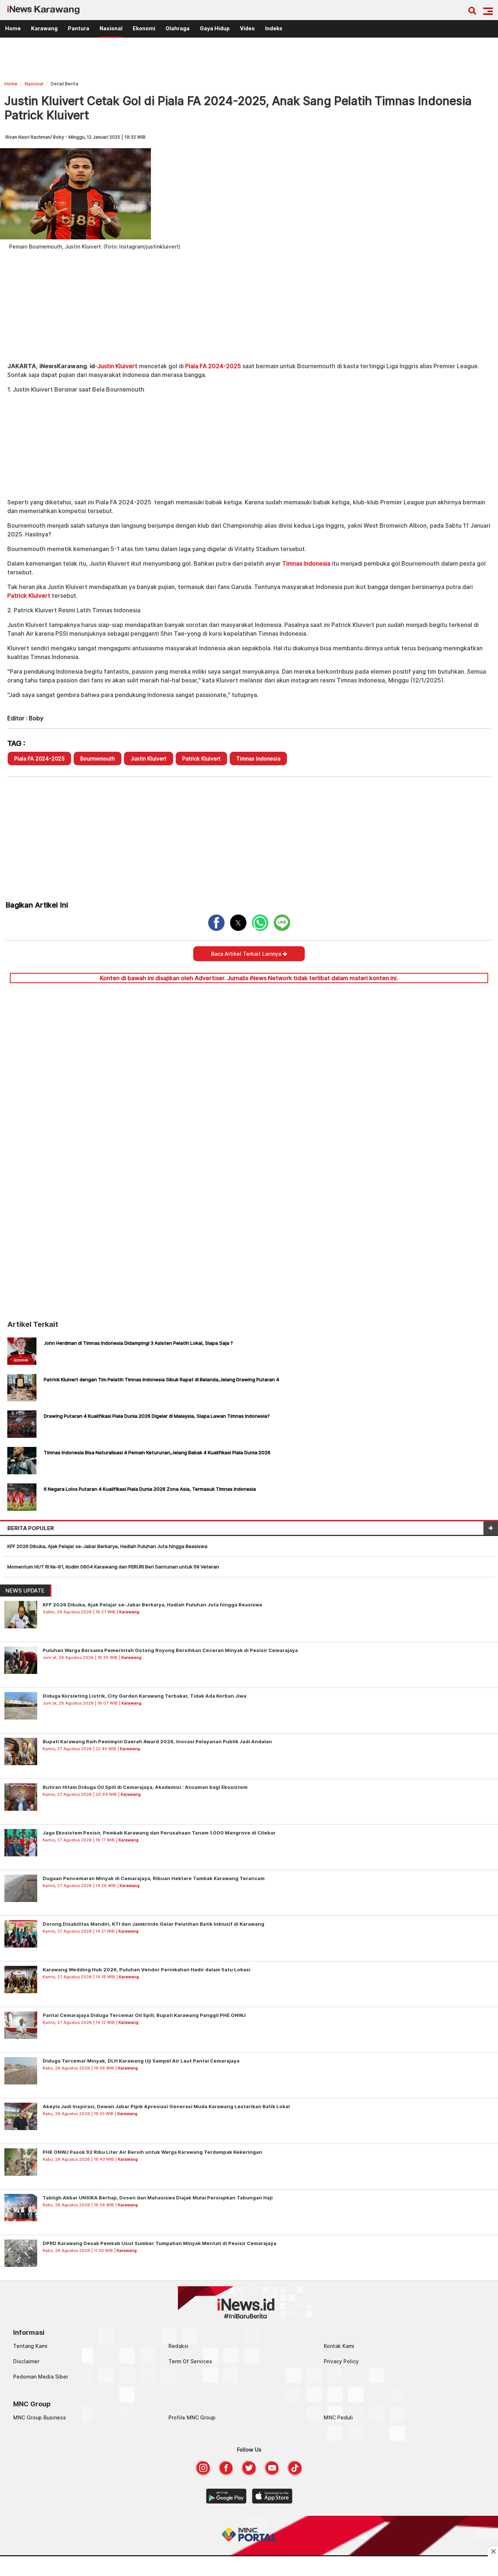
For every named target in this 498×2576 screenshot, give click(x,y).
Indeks (274, 28)
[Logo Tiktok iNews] (295, 2473)
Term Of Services (190, 2361)
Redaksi (178, 2346)
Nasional (111, 28)
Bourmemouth (98, 758)
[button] (488, 11)
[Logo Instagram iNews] (203, 2473)
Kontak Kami (339, 2346)
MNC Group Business (40, 2417)
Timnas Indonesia (306, 563)
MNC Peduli (338, 2417)
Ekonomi (144, 28)
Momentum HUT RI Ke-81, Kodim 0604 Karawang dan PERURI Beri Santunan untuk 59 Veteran (113, 1567)
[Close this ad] (493, 2551)
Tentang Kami (30, 2346)
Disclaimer (26, 2361)
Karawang (44, 28)
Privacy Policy (341, 2361)
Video (247, 28)
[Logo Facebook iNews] (226, 2473)
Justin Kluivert (117, 366)
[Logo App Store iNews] (272, 2502)
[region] (249, 60)
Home (13, 28)
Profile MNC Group (192, 2417)
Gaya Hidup (215, 28)
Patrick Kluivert (29, 596)
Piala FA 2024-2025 (213, 366)
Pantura (79, 28)
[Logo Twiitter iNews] (249, 2473)
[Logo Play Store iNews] (226, 2502)
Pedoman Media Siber (41, 2377)
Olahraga (178, 28)
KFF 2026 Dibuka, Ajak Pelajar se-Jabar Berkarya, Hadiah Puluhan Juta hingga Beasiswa (108, 1546)
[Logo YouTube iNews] (272, 2473)
